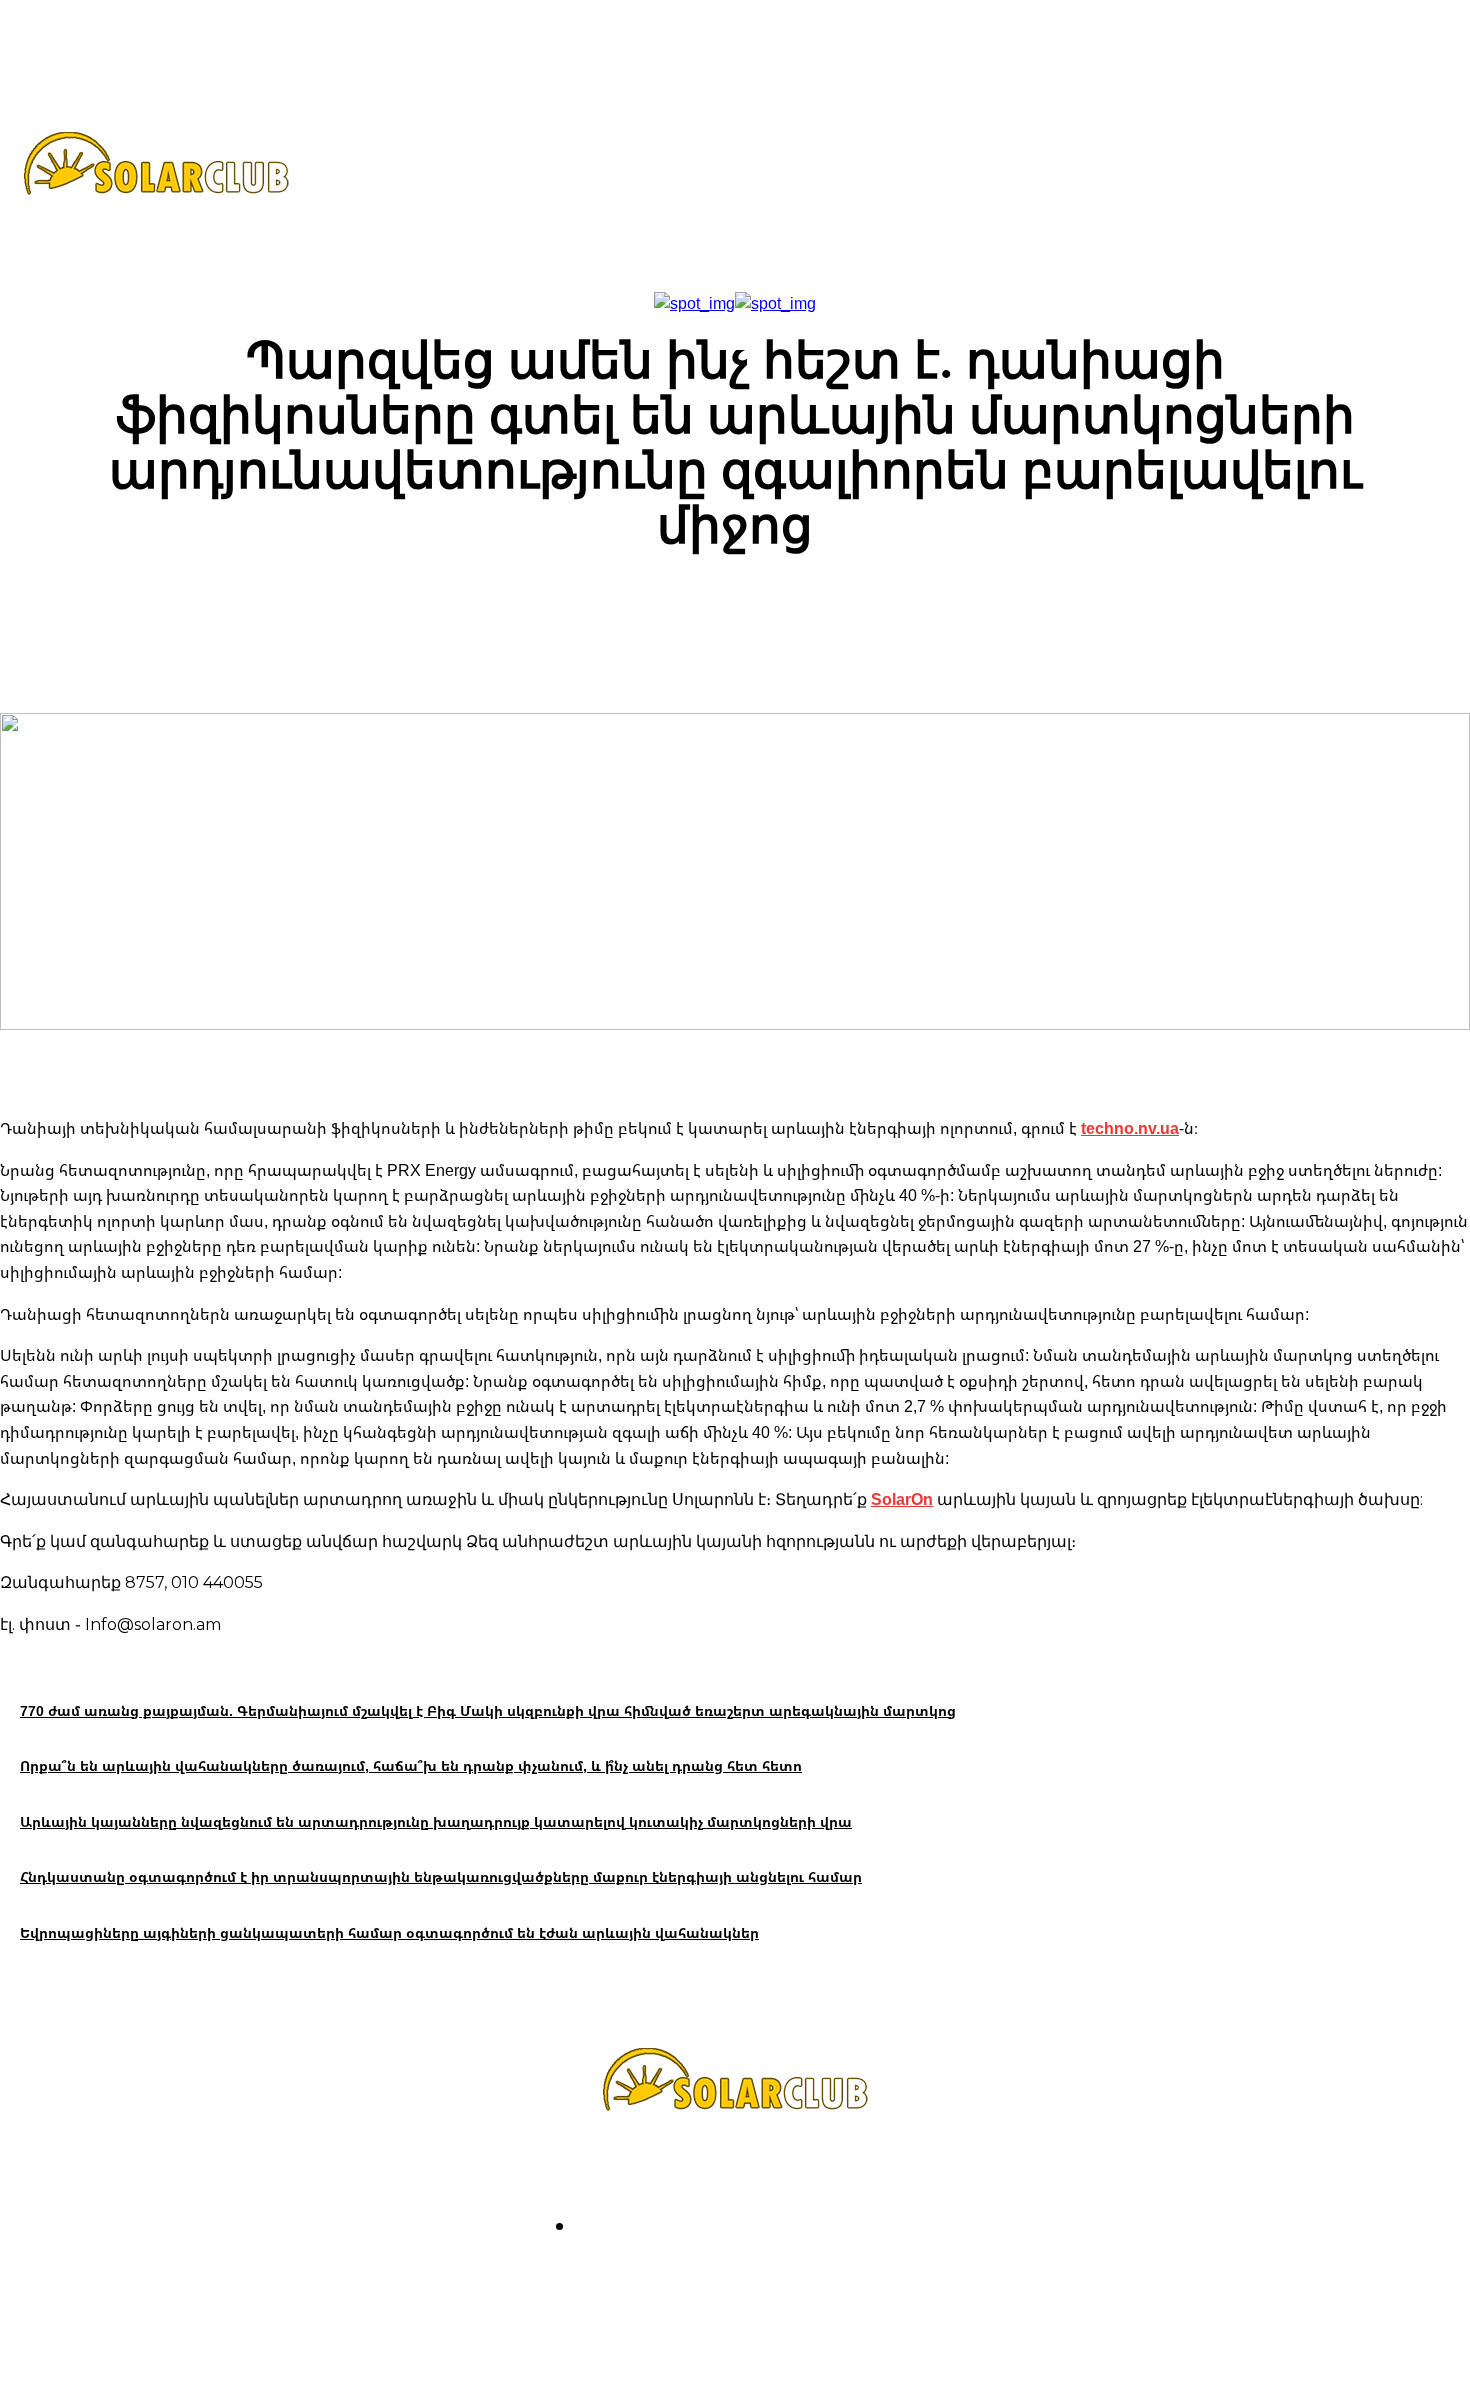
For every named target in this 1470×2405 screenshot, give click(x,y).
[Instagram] (706, 2282)
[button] (962, 172)
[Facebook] (649, 2282)
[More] (1073, 615)
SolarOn (902, 1499)
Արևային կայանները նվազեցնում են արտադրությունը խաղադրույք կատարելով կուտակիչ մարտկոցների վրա (436, 1821)
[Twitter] (763, 2282)
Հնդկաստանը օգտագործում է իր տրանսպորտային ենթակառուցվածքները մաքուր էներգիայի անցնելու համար (441, 1876)
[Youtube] (820, 2282)
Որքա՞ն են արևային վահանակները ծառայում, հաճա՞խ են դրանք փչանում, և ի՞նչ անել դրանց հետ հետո (411, 1765)
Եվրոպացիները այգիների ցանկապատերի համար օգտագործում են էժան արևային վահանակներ (389, 1932)
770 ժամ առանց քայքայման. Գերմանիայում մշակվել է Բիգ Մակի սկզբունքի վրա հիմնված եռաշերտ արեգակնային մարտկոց (488, 1710)
